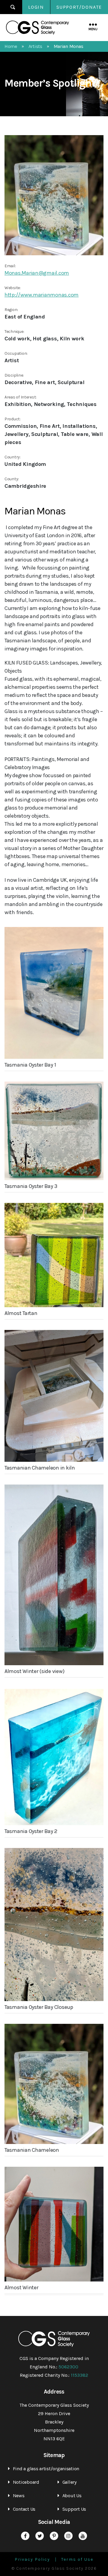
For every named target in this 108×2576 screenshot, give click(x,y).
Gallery (69, 2482)
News (19, 2496)
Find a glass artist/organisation (46, 2469)
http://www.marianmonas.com (42, 295)
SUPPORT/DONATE (79, 7)
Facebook (25, 2536)
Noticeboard (26, 2482)
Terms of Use (77, 2560)
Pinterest (54, 2536)
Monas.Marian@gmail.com (37, 273)
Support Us (74, 2509)
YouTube (83, 2536)
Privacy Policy (32, 2560)
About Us (72, 2496)
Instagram (68, 2536)
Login (36, 7)
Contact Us (24, 2509)
